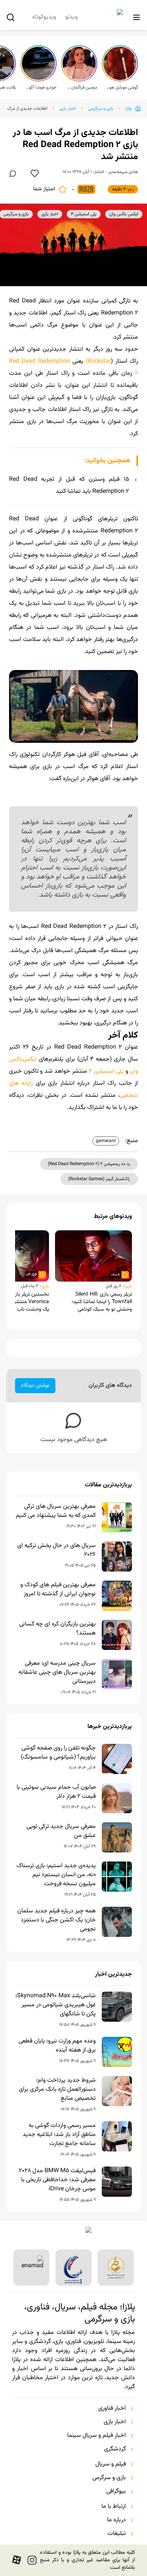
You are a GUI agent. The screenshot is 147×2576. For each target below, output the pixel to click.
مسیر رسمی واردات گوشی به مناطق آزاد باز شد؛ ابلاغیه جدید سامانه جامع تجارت (59, 2135)
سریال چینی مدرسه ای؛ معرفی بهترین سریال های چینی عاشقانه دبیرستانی (57, 1673)
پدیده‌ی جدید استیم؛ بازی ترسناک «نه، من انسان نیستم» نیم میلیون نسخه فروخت (56, 1875)
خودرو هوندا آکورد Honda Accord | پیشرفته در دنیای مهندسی (41, 87)
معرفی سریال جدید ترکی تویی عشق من (61, 1831)
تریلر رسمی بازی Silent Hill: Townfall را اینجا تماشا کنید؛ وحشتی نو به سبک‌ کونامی (102, 1302)
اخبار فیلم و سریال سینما (96, 2436)
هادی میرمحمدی (123, 172)
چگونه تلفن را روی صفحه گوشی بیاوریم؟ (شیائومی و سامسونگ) (58, 1753)
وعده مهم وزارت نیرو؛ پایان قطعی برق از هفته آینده (57, 2046)
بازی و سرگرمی (101, 109)
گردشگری (115, 2449)
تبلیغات (117, 2534)
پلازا (129, 109)
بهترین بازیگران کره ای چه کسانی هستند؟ (57, 1629)
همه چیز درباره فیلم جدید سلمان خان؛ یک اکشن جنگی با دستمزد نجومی (57, 1920)
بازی (128, 1286)
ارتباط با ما (114, 2507)
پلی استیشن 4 (106, 1071)
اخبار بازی (68, 109)
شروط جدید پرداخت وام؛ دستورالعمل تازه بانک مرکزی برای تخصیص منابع (57, 2090)
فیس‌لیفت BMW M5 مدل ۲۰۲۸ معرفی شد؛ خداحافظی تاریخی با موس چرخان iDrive (57, 2180)
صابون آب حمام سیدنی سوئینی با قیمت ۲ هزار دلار (56, 1792)
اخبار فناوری (112, 2409)
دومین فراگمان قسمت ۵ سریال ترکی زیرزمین (81, 87)
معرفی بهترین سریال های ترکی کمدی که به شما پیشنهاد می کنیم (56, 1511)
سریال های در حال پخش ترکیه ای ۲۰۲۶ (57, 1550)
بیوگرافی (116, 2492)
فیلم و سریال (111, 2464)
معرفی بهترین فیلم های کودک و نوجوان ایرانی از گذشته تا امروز (58, 1590)
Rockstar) (98, 361)
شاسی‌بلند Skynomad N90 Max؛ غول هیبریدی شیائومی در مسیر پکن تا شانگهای (56, 2005)
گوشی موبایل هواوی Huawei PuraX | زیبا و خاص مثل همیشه (122, 87)
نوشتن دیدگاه (35, 1386)
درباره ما (116, 2520)
